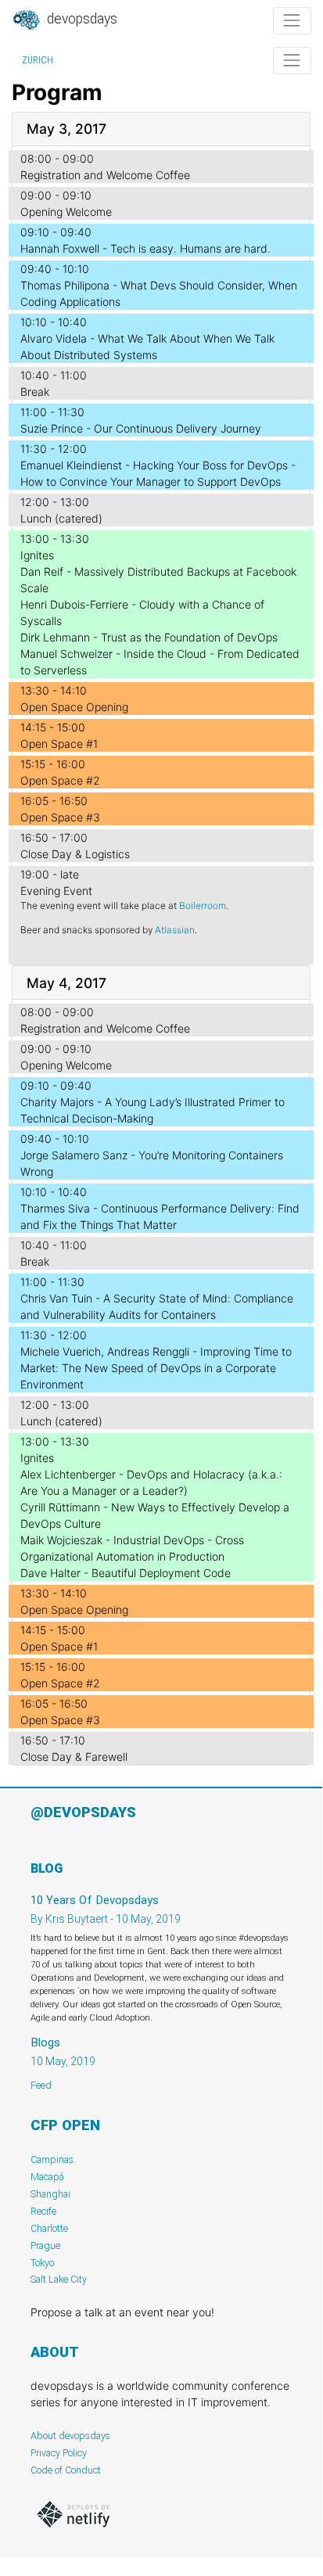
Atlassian (175, 930)
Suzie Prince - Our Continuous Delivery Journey (141, 428)
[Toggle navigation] (292, 21)
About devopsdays (70, 2436)
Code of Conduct (66, 2470)
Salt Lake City (59, 2279)
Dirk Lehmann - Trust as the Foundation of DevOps (149, 637)
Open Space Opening (74, 707)
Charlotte (49, 2228)
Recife (43, 2211)
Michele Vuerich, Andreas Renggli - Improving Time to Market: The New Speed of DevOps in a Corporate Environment (156, 1368)
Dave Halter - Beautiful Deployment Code (126, 1573)
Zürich (38, 60)
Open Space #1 (59, 744)
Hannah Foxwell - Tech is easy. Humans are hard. (145, 248)
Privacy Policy (59, 2453)
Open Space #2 (60, 780)
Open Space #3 (60, 817)
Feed (41, 2085)
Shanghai (50, 2194)
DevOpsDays (81, 19)
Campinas (52, 2159)
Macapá (47, 2177)
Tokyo (42, 2263)
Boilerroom (203, 905)
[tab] (161, 129)
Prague (45, 2245)
